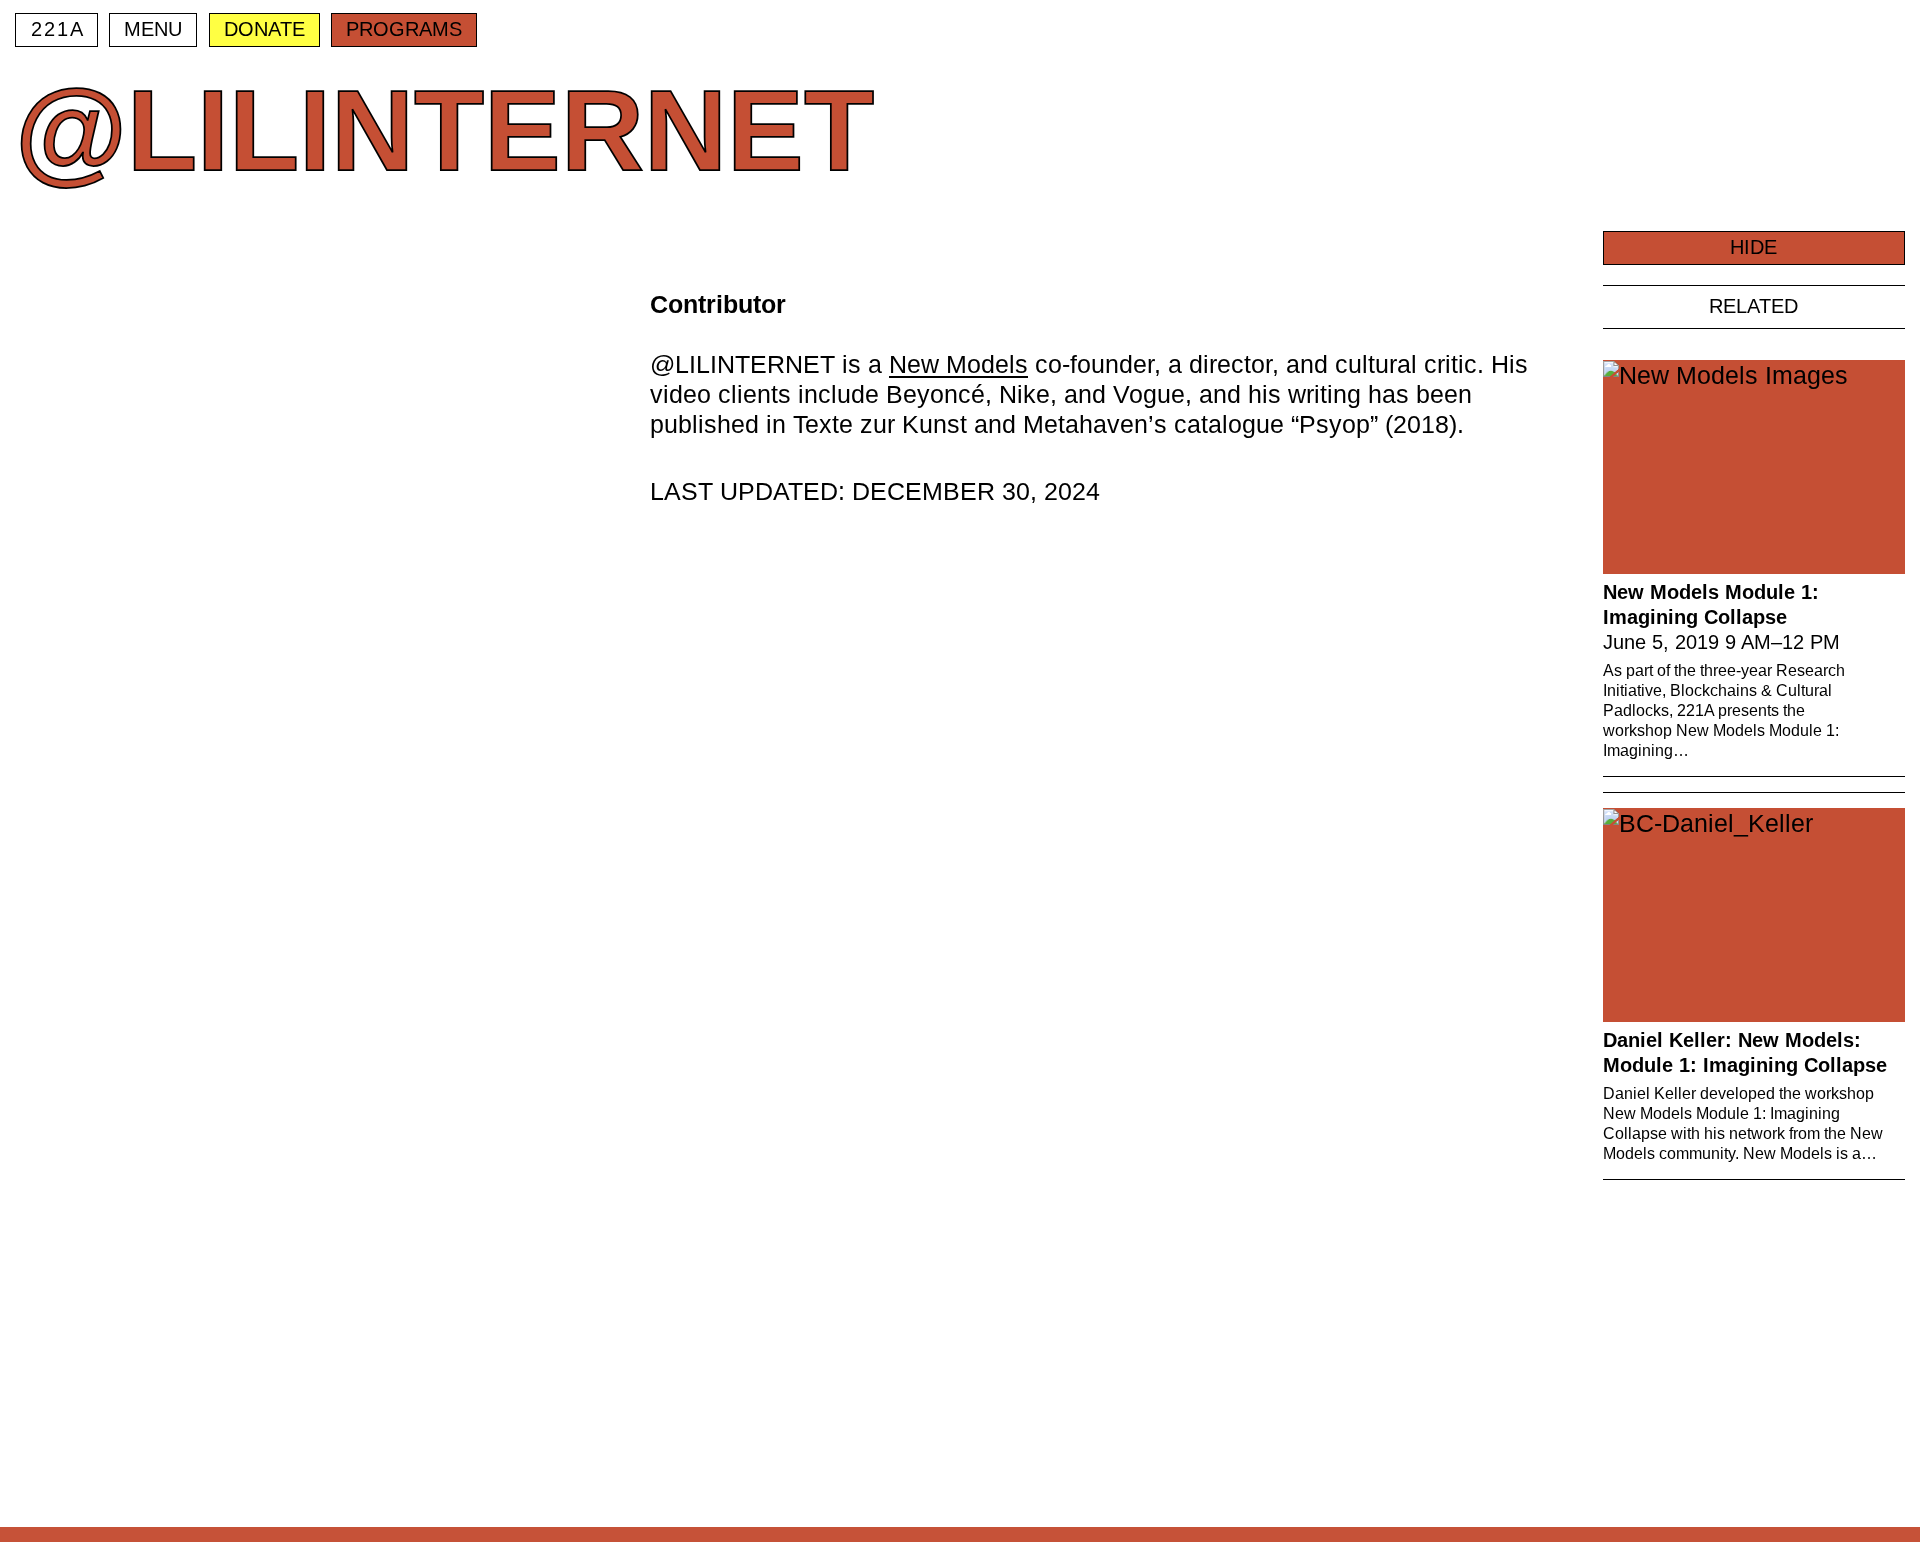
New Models (958, 364)
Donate (264, 29)
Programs (404, 29)
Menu (153, 29)
